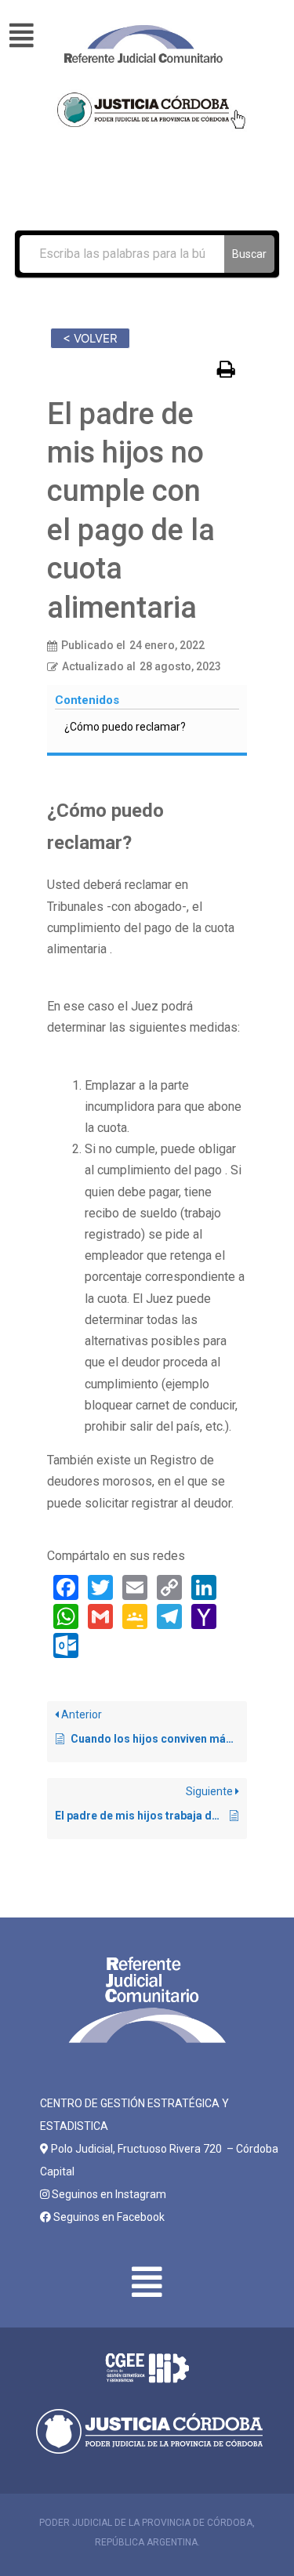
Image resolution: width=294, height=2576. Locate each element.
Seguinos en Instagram (108, 2194)
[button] (29, 36)
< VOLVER (90, 338)
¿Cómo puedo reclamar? (125, 727)
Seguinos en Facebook (108, 2217)
